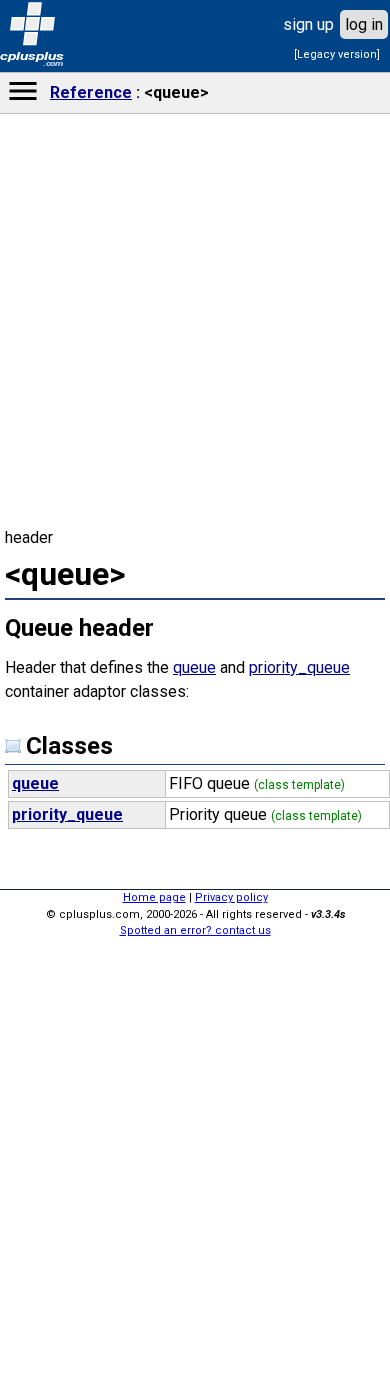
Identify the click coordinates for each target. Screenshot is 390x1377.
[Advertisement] (195, 1060)
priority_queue (299, 667)
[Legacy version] (337, 54)
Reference (91, 92)
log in (364, 24)
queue (194, 667)
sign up (308, 24)
